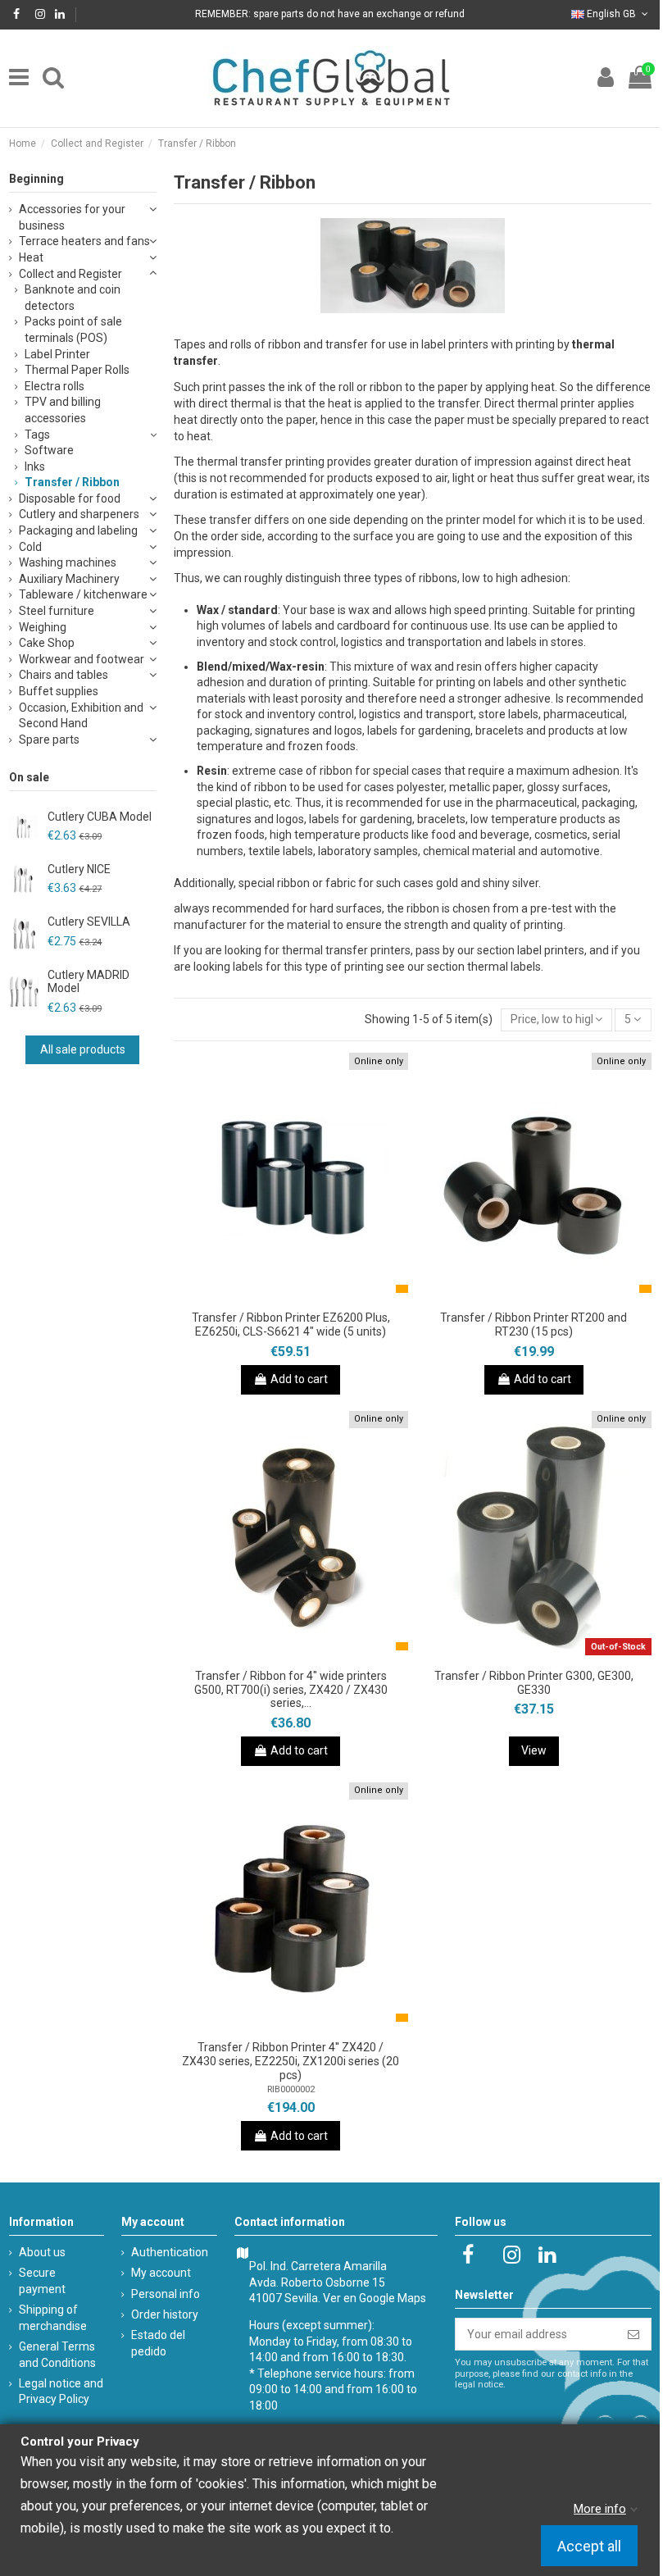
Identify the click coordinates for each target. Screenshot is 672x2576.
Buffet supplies (59, 691)
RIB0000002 (291, 2089)
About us (42, 2252)
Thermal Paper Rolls (77, 370)
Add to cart (299, 1379)
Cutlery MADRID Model (89, 982)
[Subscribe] (633, 2334)
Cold (30, 547)
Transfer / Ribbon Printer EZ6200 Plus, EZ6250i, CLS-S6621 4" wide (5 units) (291, 1324)
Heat (31, 257)
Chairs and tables (64, 675)
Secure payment (42, 2281)
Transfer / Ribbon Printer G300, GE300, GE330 (534, 1683)
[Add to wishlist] (268, 1297)
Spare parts (49, 740)
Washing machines (68, 562)
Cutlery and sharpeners (79, 514)
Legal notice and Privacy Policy (61, 2392)
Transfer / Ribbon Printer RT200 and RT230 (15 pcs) (534, 1324)
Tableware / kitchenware (83, 594)
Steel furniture (57, 611)
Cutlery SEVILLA (89, 922)
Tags (37, 435)
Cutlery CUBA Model (100, 817)
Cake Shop (47, 643)
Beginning (36, 179)
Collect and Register (70, 274)
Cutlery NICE (79, 869)
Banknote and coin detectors (73, 298)
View (534, 1750)
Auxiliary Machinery (69, 579)
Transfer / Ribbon (72, 482)
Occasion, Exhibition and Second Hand (81, 716)
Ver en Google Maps (375, 2298)
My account (161, 2273)
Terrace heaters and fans (84, 241)
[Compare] (291, 1297)
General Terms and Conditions (57, 2355)
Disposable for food (70, 498)
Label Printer (57, 354)
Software (49, 450)
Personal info (166, 2294)
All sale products (83, 1049)
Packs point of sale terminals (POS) (73, 330)
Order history (165, 2314)
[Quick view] (314, 1297)
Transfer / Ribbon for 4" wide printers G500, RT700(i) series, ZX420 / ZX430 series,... (291, 1690)
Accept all (589, 2546)
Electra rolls (54, 386)
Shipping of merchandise (53, 2318)
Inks (35, 467)
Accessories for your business (72, 217)
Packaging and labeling (78, 530)
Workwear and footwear (82, 659)
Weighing (43, 627)
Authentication (170, 2252)
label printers (551, 950)
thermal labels (504, 967)
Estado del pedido (158, 2343)
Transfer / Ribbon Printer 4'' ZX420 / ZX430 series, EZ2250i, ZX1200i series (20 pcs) (291, 2061)
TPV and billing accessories (63, 410)
